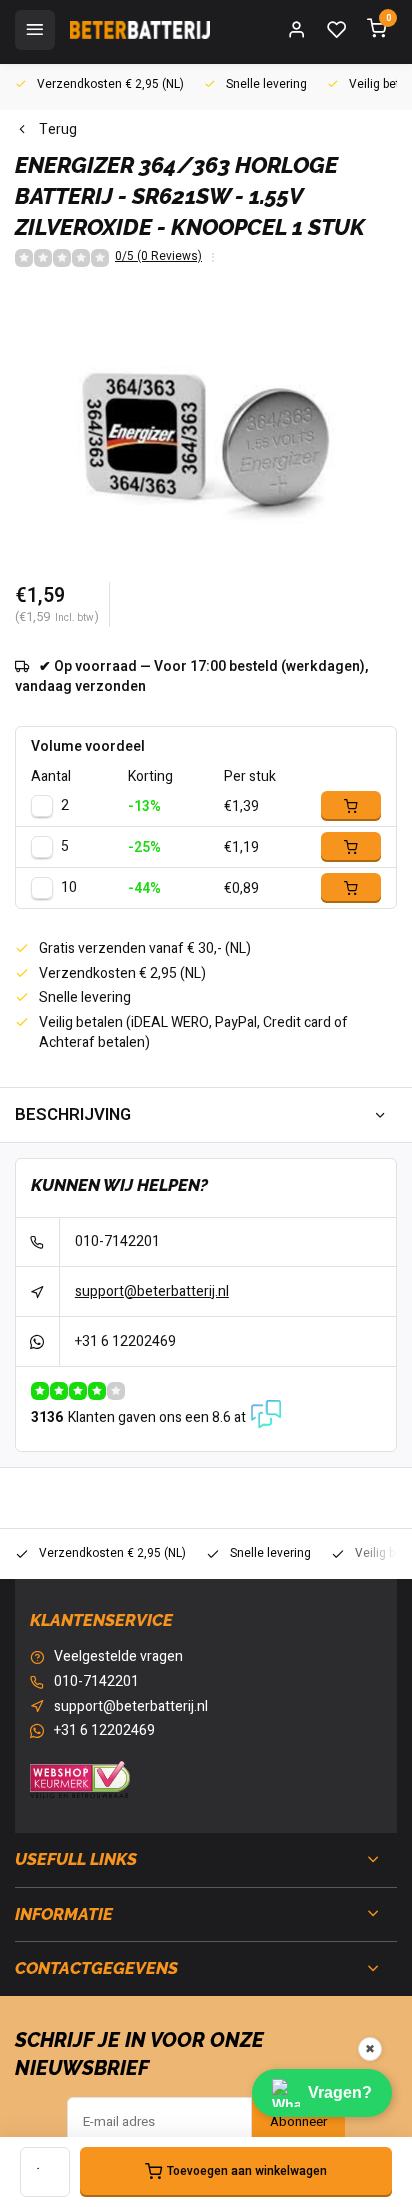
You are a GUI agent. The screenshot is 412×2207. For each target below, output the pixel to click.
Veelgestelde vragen (118, 1657)
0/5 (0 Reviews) (158, 257)
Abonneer (298, 2122)
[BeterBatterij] (140, 30)
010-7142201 (117, 1241)
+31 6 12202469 (125, 1341)
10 (69, 887)
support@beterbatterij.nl (152, 1291)
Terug (58, 130)
